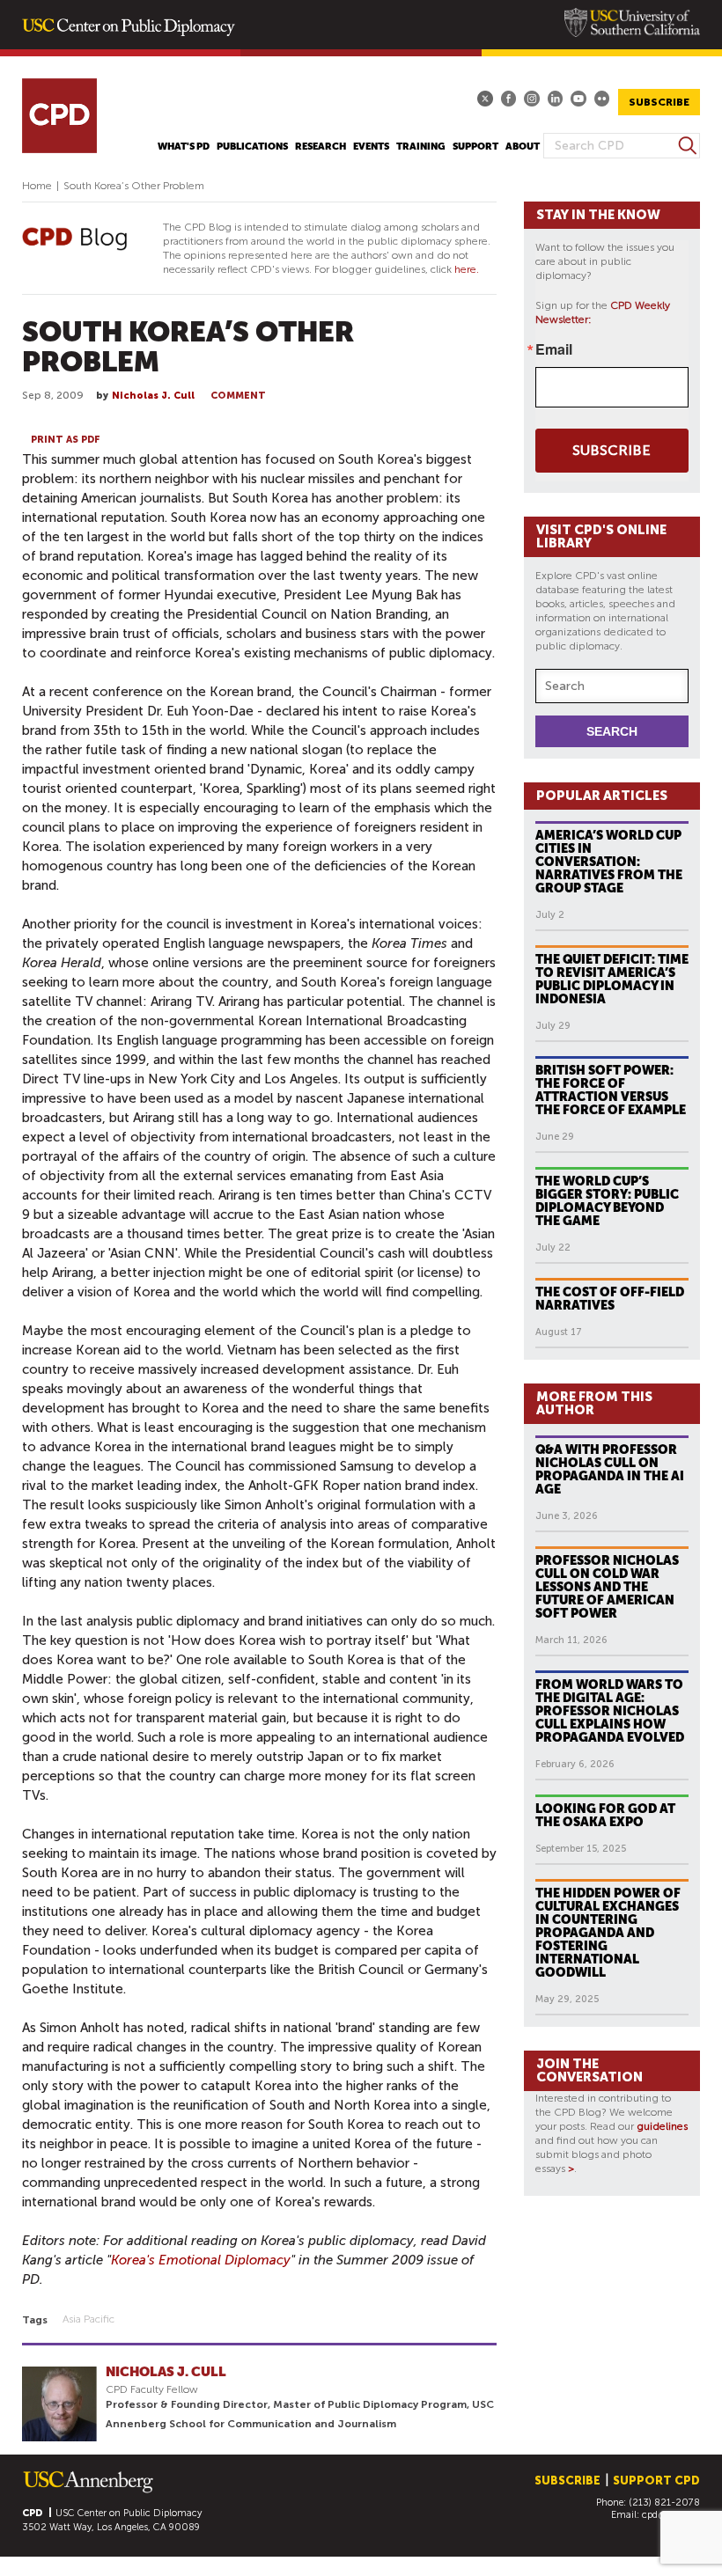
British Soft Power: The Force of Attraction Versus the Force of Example (611, 1090)
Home (37, 186)
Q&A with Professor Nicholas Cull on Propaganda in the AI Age (610, 1469)
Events (371, 147)
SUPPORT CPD (656, 2481)
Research (320, 147)
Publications (252, 147)
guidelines (662, 2126)
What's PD (184, 147)
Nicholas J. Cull (153, 396)
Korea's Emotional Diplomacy (201, 2260)
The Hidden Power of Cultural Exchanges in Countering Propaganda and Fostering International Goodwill (608, 1933)
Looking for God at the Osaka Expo (605, 1815)
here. (467, 269)
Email (554, 349)
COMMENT (238, 396)
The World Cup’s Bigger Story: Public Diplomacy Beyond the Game (607, 1201)
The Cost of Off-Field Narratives (610, 1299)
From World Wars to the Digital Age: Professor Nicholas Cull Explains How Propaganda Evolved (610, 1711)
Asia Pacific (88, 2319)
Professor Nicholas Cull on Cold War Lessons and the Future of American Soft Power (607, 1587)
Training (421, 147)
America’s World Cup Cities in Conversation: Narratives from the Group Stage (609, 862)
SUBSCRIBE (659, 102)
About (523, 147)
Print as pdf (66, 440)
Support (475, 147)
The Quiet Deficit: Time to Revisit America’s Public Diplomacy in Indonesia (612, 979)
